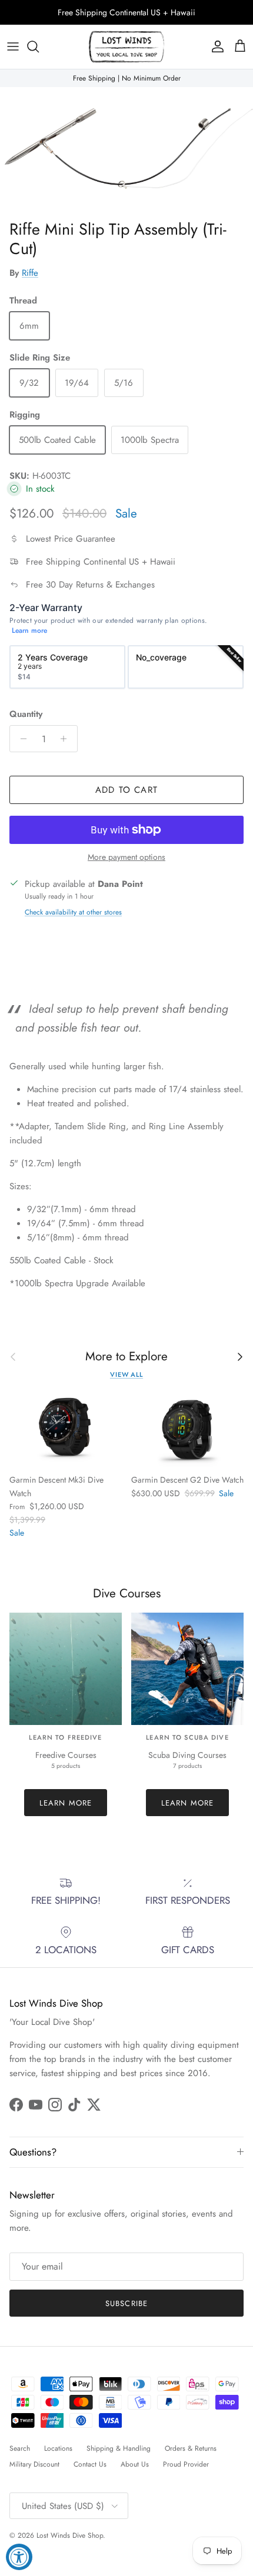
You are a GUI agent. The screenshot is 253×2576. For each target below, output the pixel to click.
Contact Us (90, 2464)
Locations (58, 2448)
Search (20, 2448)
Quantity (26, 714)
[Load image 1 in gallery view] (126, 151)
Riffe (30, 273)
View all (126, 1374)
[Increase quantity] (67, 739)
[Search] (39, 46)
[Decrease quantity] (20, 739)
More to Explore (126, 1357)
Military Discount (34, 2464)
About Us (135, 2464)
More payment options (126, 857)
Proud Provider (186, 2464)
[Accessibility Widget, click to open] (19, 2557)
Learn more (29, 631)
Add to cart (126, 790)
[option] (67, 667)
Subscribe (126, 2303)
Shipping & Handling (119, 2448)
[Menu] (13, 46)
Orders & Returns (191, 2448)
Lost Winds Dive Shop (70, 2535)
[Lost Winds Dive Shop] (126, 47)
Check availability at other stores (73, 912)
